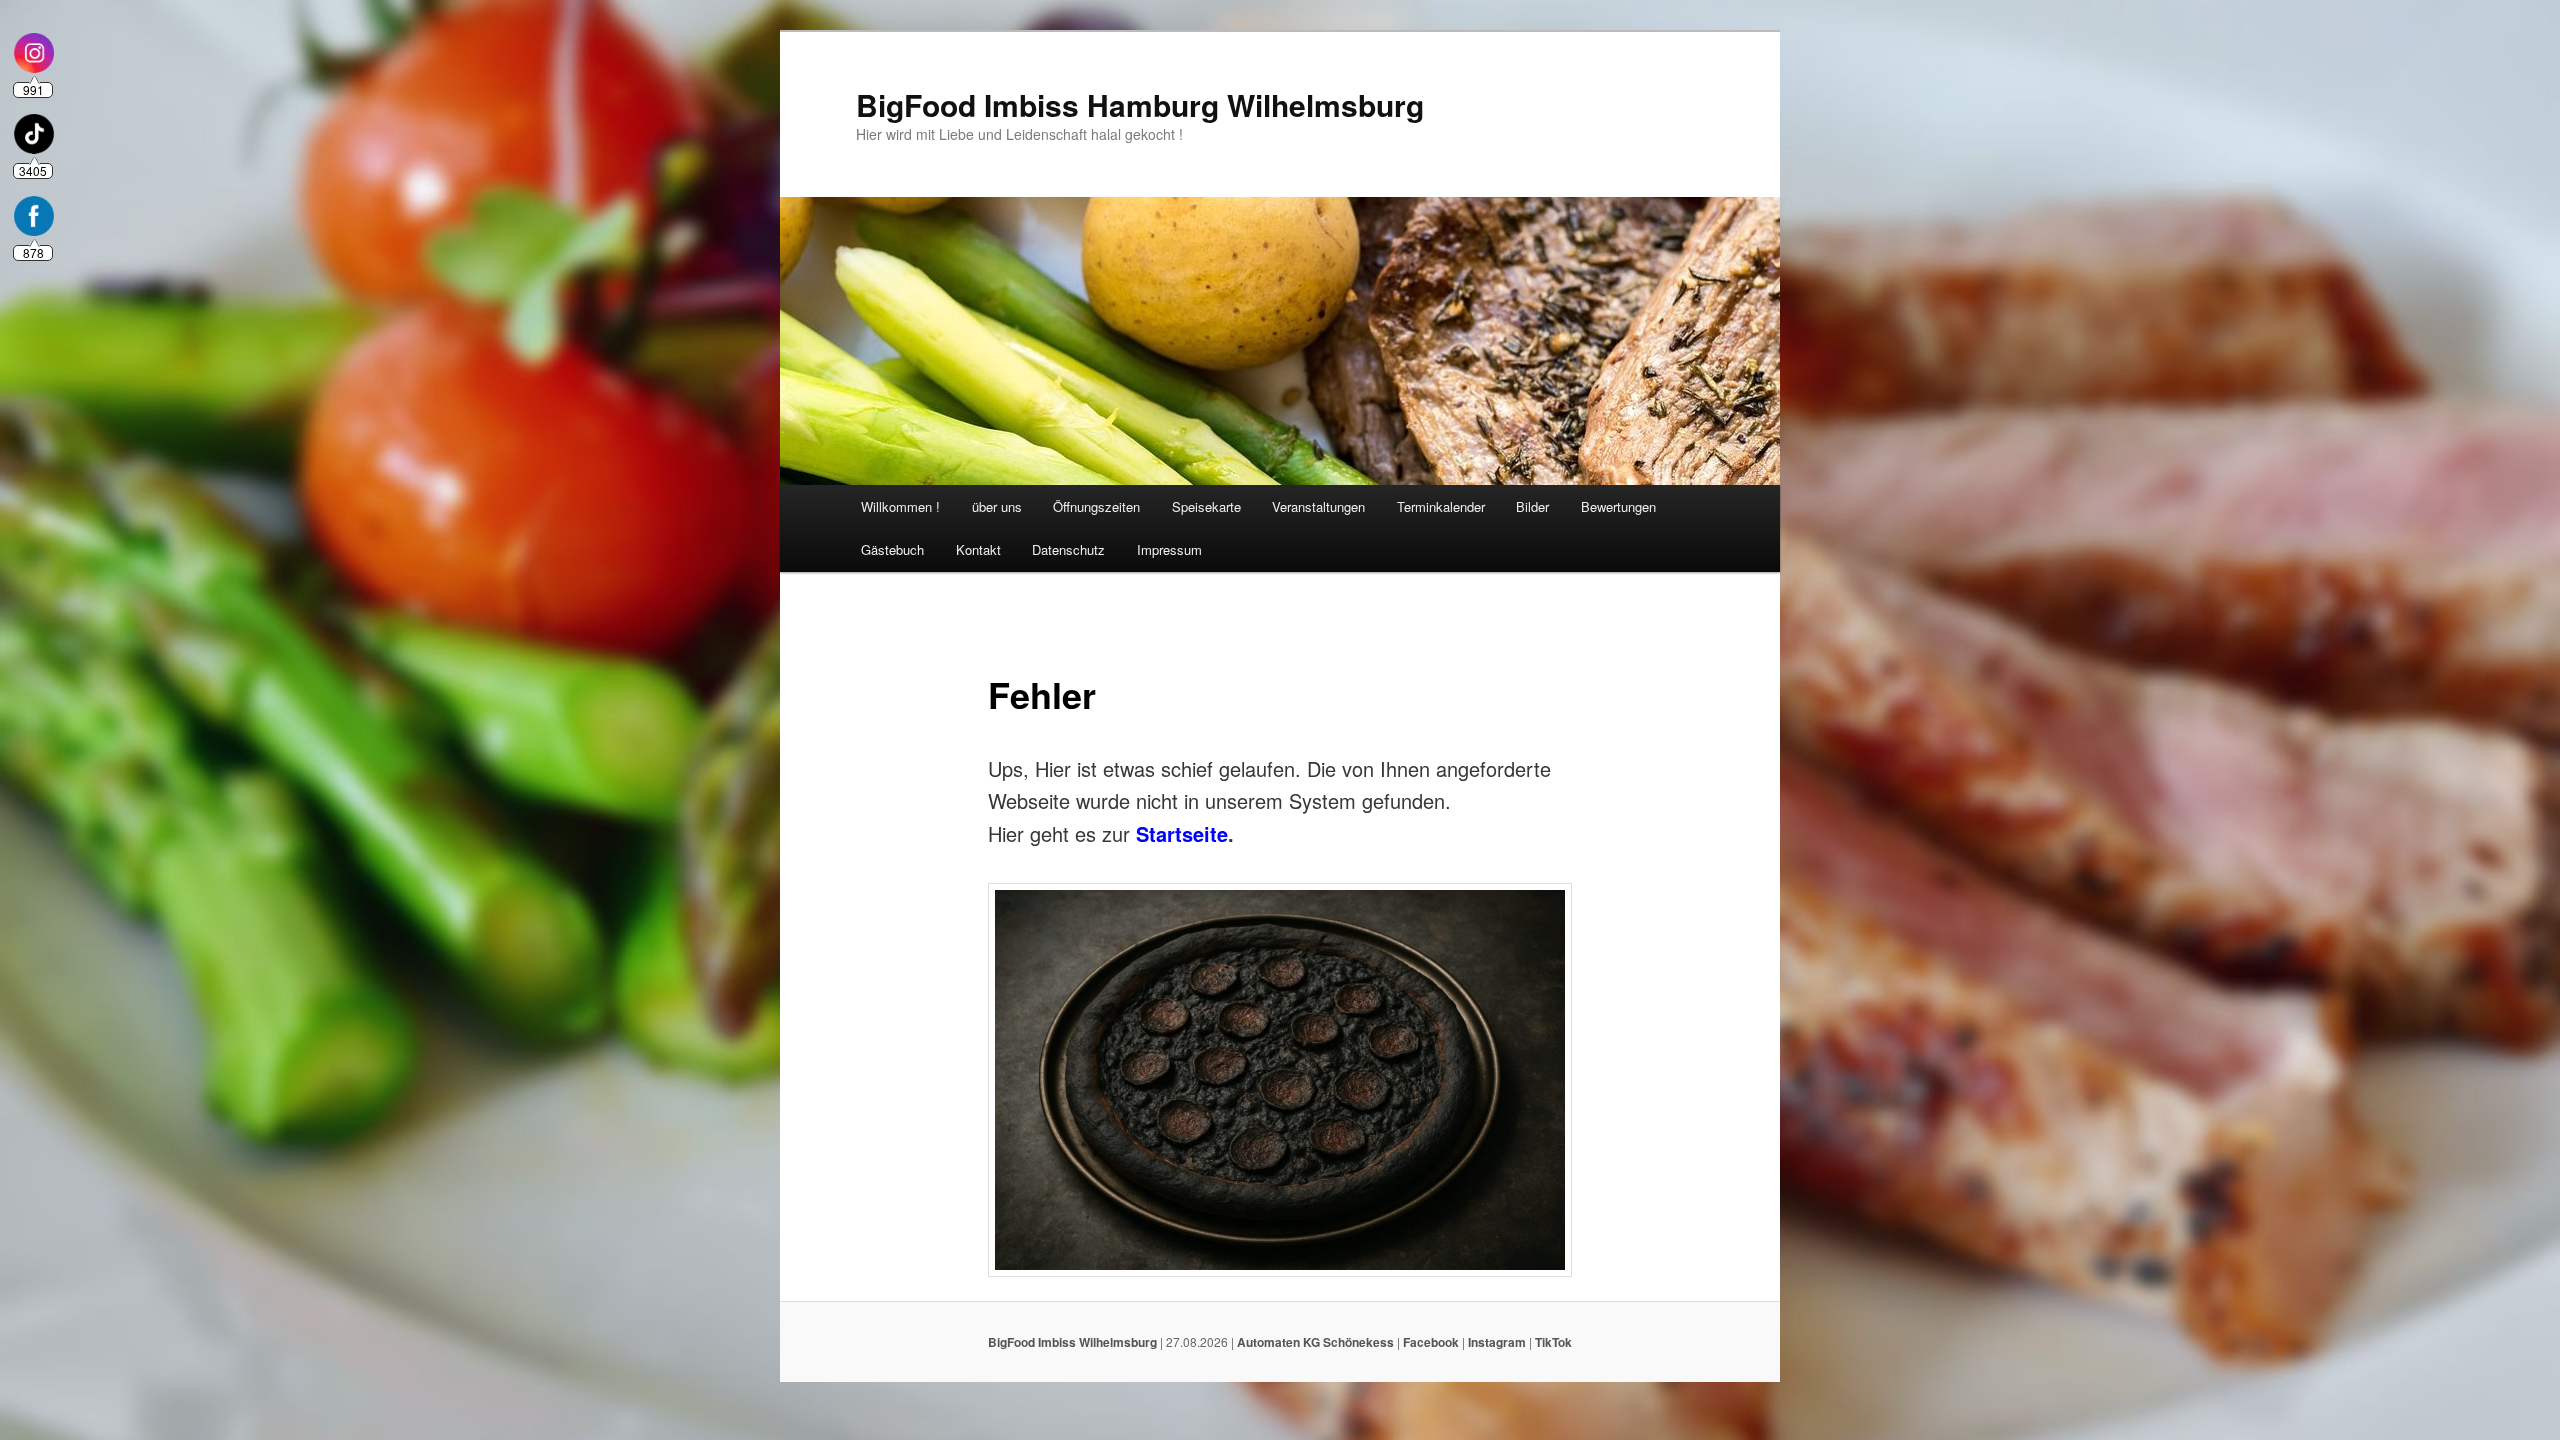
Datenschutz (1068, 549)
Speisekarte (1206, 506)
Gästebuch (892, 549)
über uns (997, 506)
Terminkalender (1441, 506)
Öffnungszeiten (1096, 506)
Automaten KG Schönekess (1315, 1342)
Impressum (1169, 549)
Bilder (1532, 506)
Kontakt (978, 549)
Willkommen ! (900, 506)
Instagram (1497, 1342)
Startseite (1182, 833)
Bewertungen (1618, 506)
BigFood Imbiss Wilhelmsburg (1072, 1342)
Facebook (1431, 1342)
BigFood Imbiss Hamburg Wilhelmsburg (1140, 104)
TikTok (1553, 1342)
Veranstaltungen (1318, 506)
